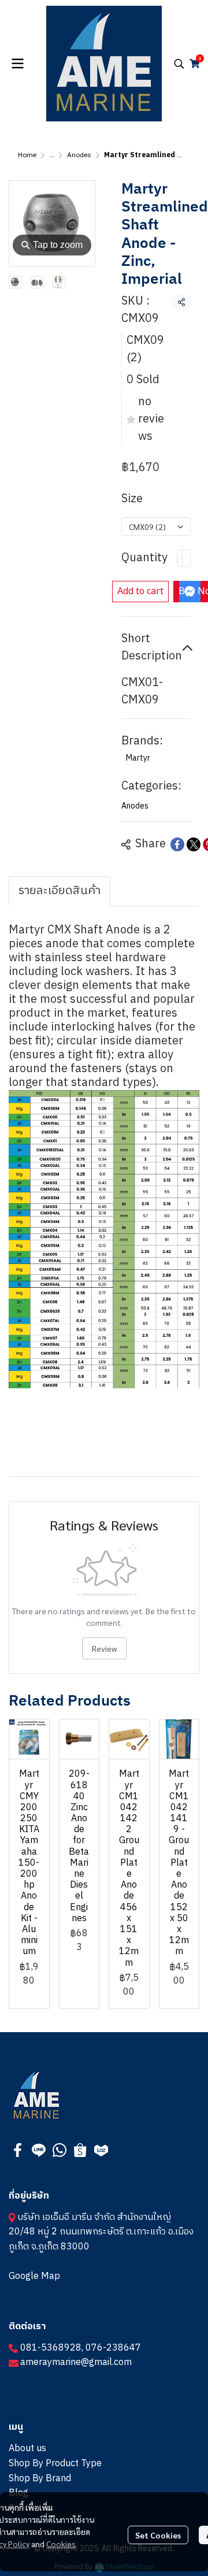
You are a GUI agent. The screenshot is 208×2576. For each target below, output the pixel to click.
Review (104, 1648)
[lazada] (101, 2150)
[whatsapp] (60, 2150)
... (52, 155)
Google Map (34, 2276)
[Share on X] (194, 844)
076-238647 (113, 2348)
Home (27, 155)
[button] (179, 64)
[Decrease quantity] (180, 558)
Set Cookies (158, 2535)
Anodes (79, 155)
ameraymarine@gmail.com (76, 2362)
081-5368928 (51, 2348)
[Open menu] (17, 64)
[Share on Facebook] (177, 844)
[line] (39, 2150)
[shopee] (80, 2150)
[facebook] (18, 2150)
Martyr (138, 758)
